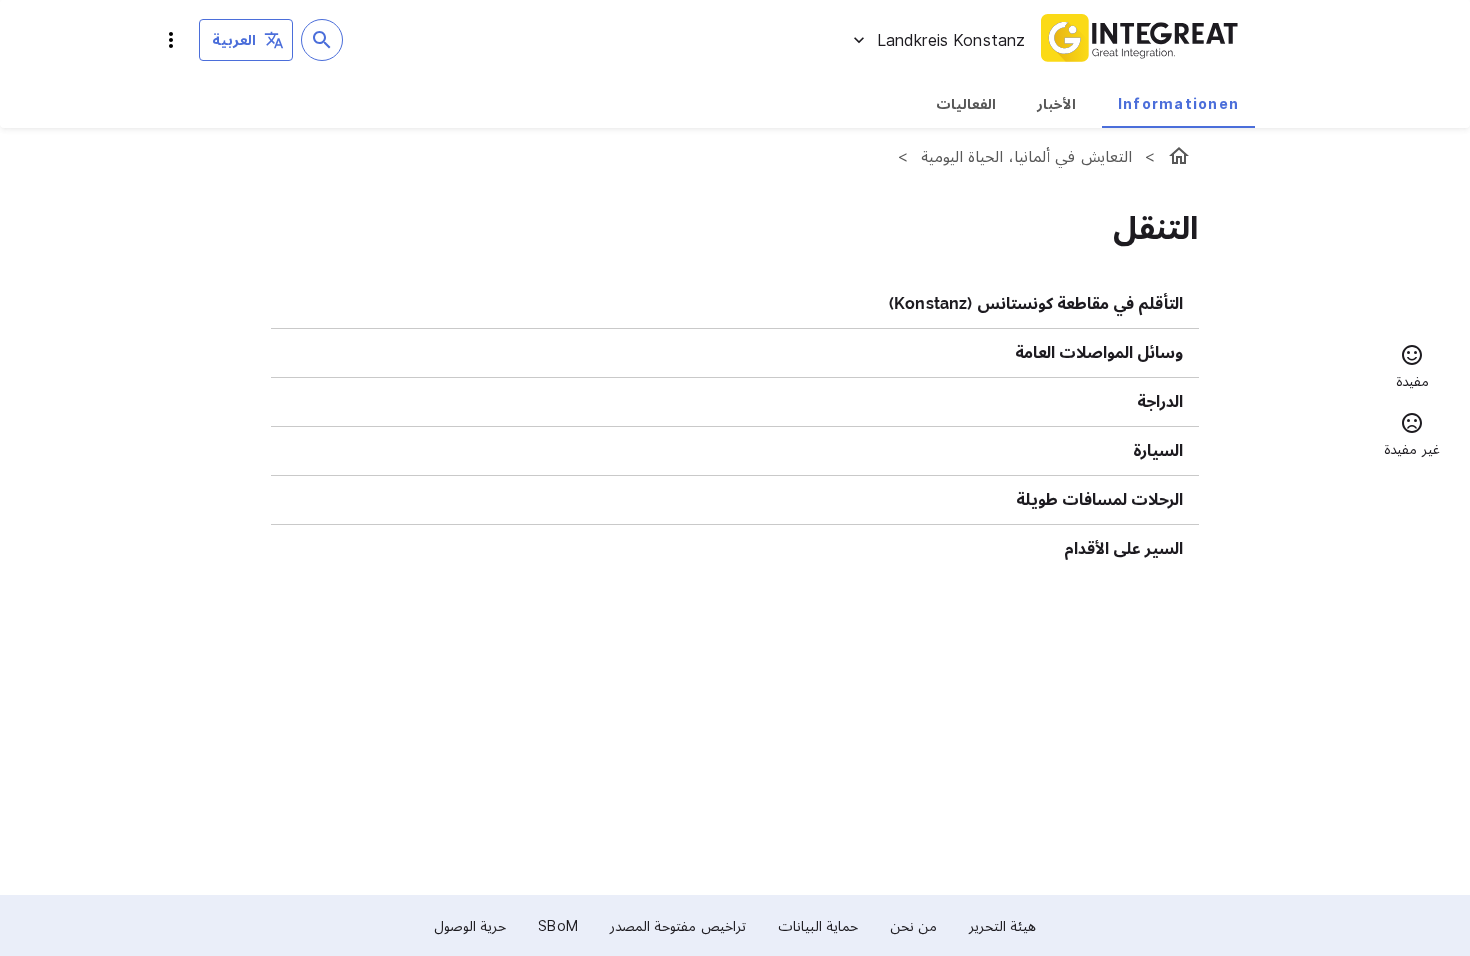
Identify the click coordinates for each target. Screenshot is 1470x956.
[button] (1412, 369)
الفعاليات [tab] (966, 103)
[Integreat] (1140, 40)
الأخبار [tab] (1056, 103)
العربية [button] (234, 39)
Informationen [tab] (1178, 103)
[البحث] (322, 40)
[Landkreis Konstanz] (1179, 156)
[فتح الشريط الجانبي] (171, 40)
